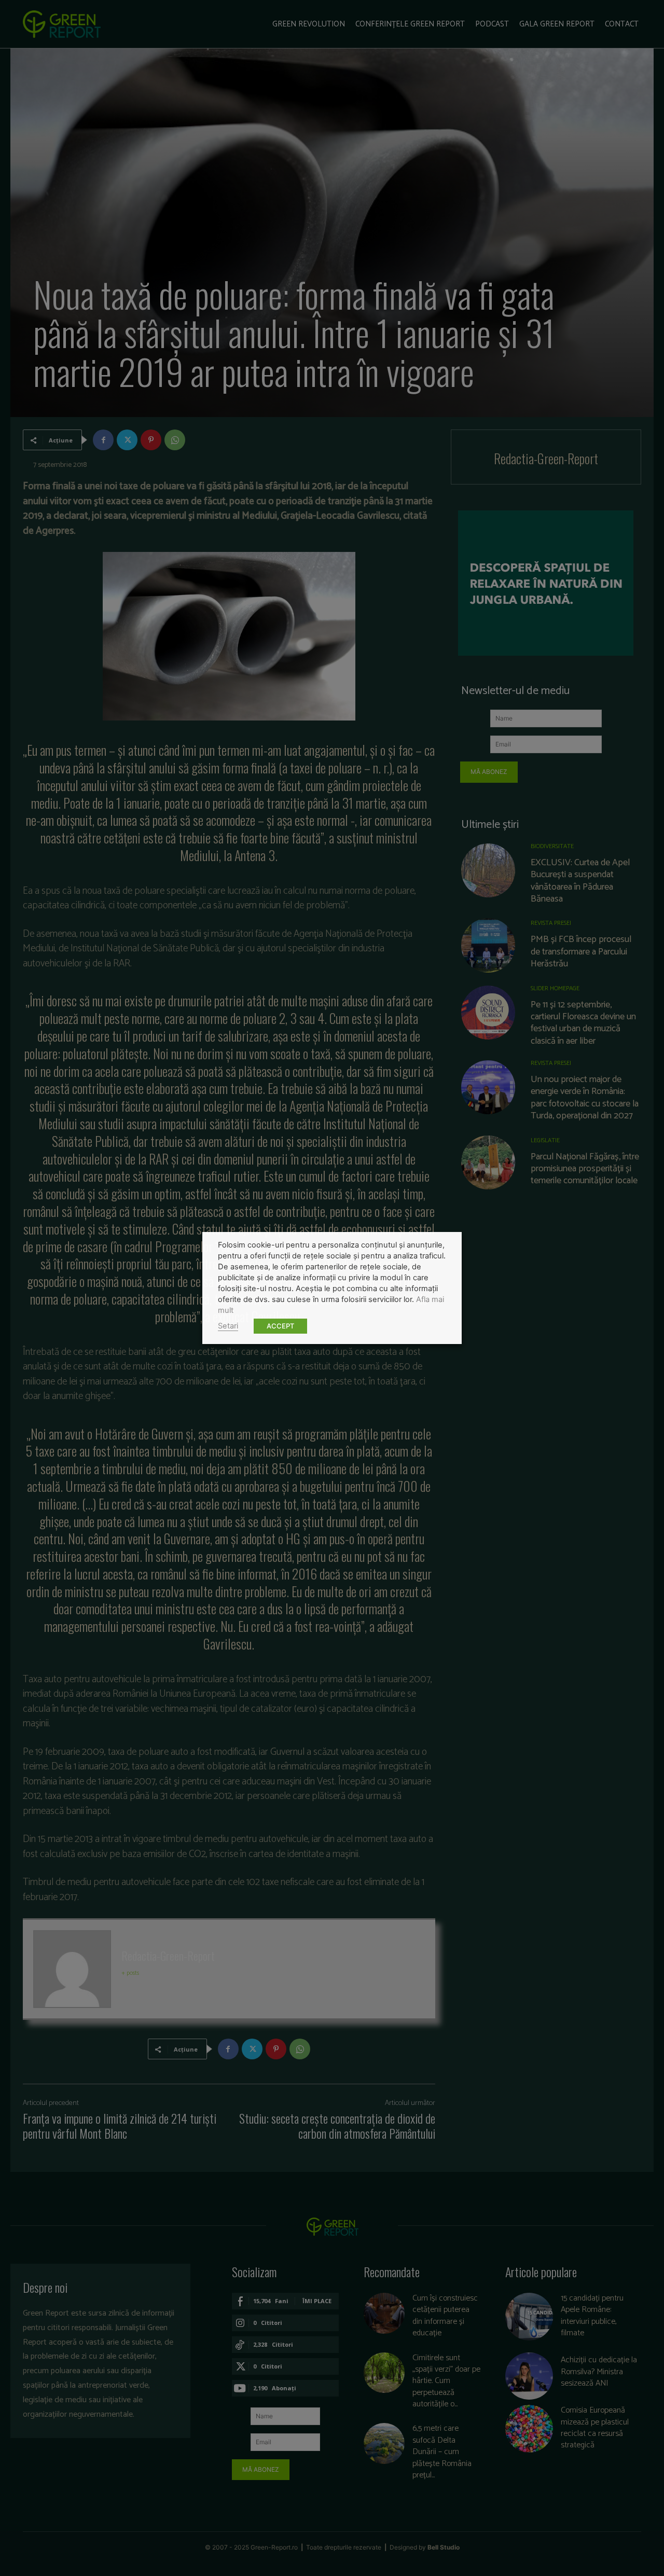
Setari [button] (228, 1326)
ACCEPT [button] (280, 1326)
